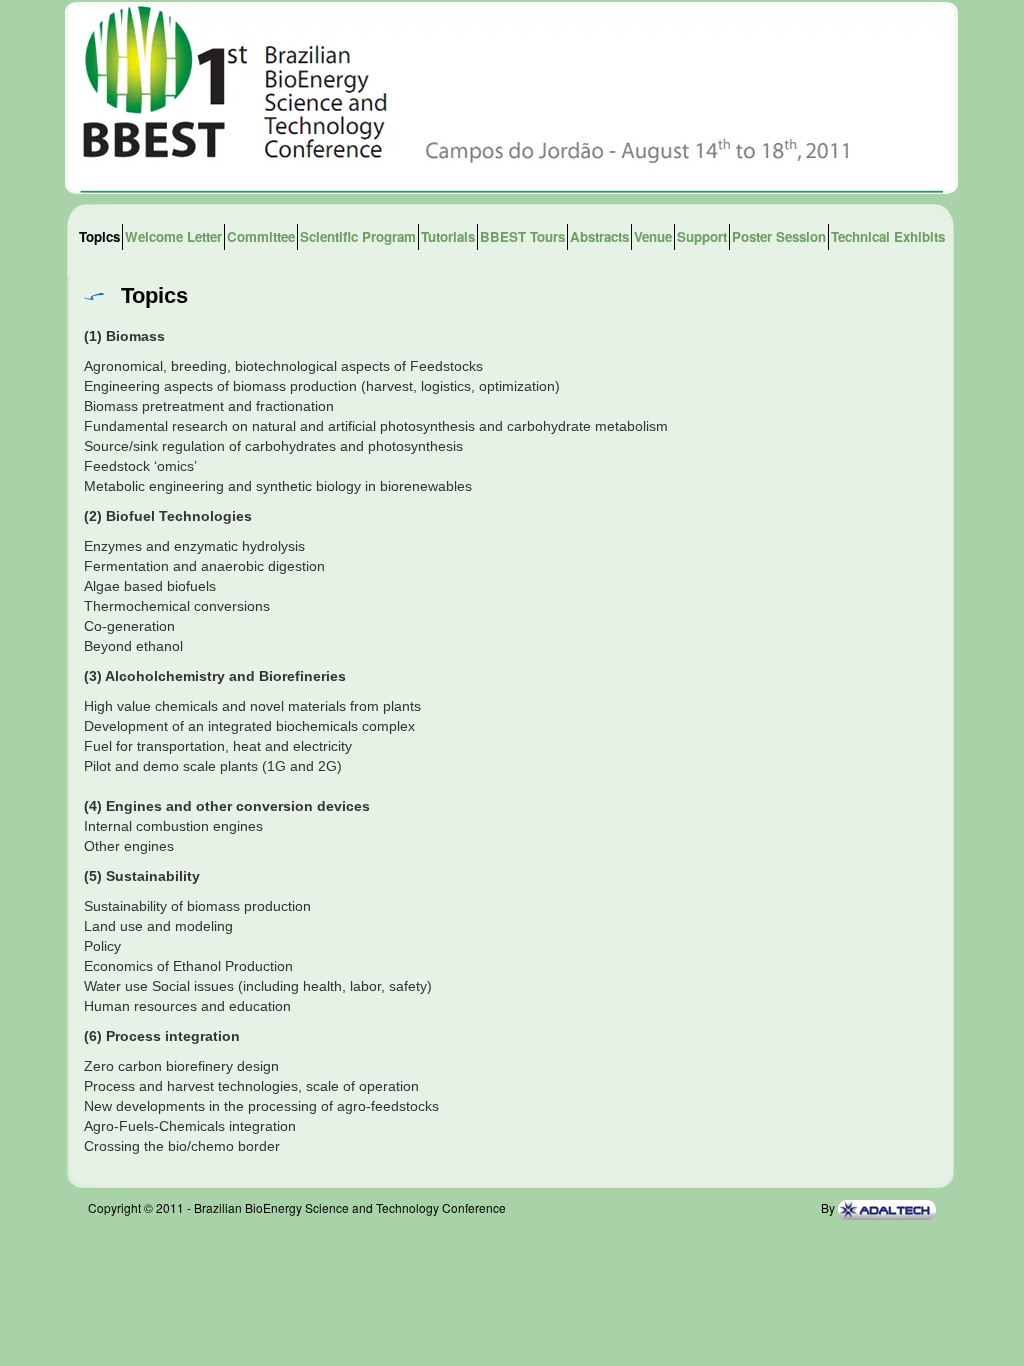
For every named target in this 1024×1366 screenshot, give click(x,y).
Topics (99, 236)
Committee (261, 236)
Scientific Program (358, 236)
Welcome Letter (173, 236)
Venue (653, 236)
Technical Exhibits (888, 236)
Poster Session (779, 236)
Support (702, 236)
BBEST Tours (522, 236)
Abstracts (599, 236)
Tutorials (448, 236)
